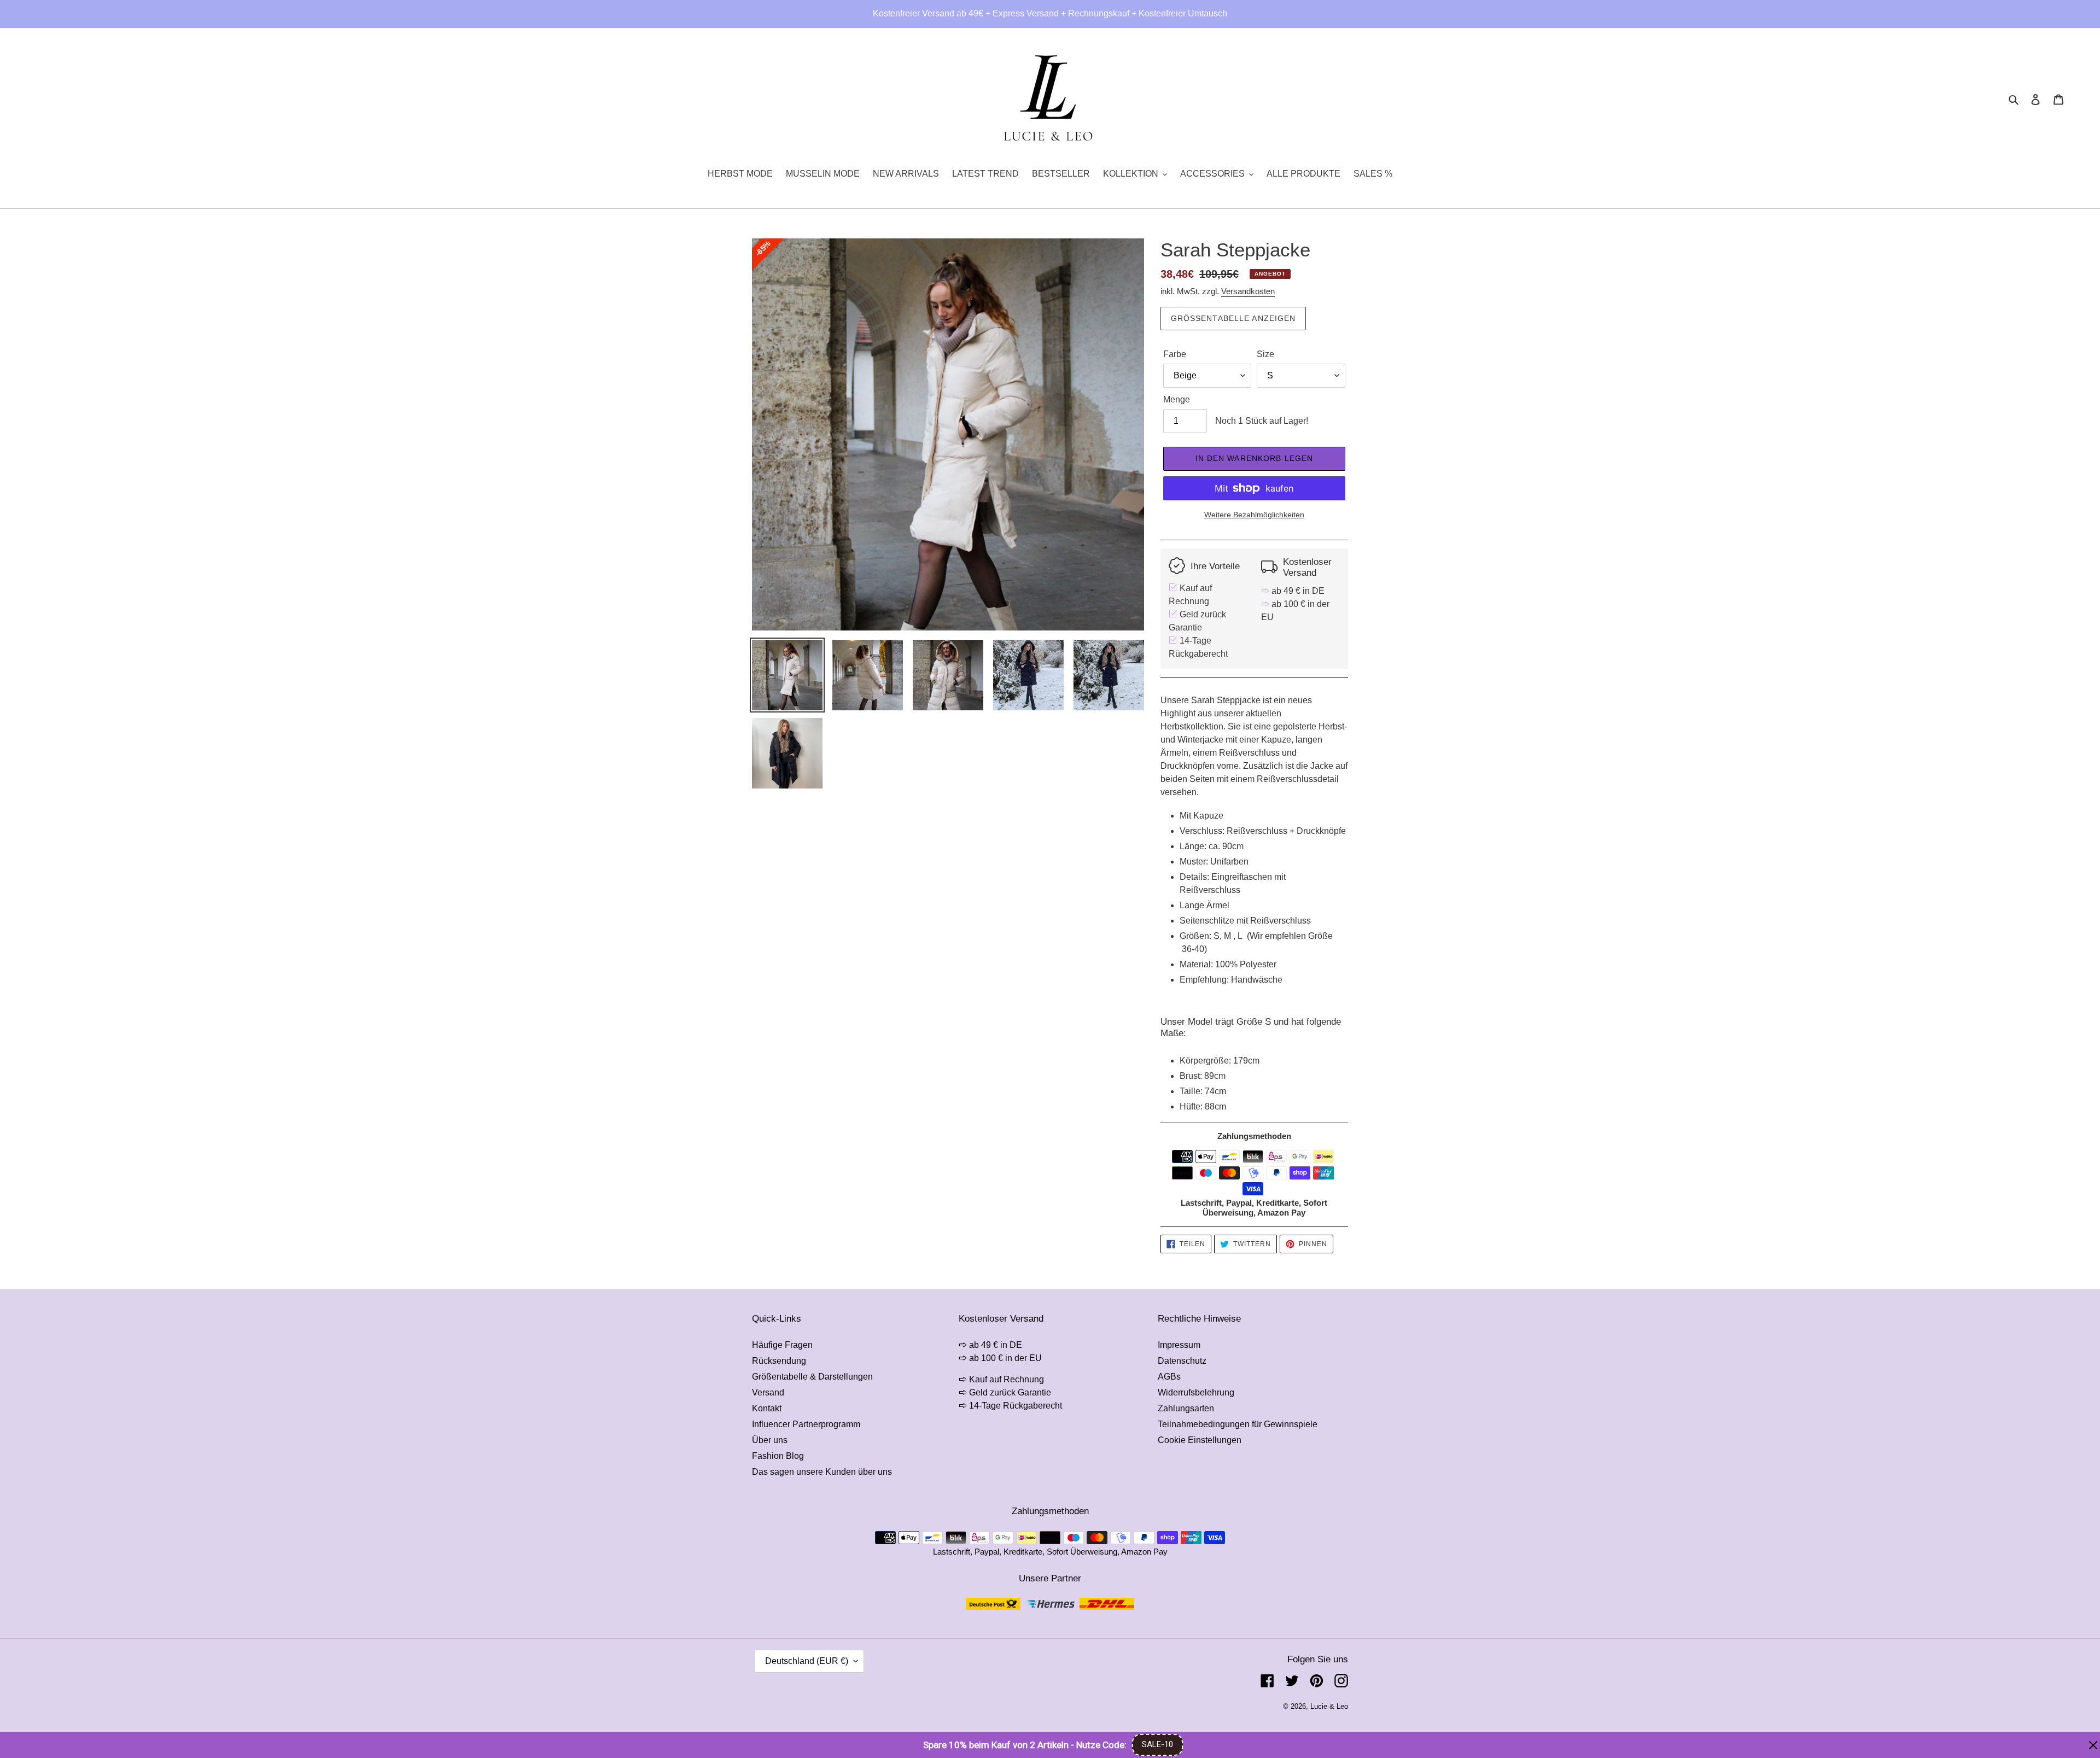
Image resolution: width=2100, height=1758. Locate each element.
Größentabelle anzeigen (1233, 318)
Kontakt (767, 1408)
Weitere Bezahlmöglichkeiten (1254, 515)
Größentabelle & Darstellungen (812, 1377)
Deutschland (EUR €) (807, 1661)
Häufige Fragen (782, 1345)
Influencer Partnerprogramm (806, 1424)
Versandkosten (1248, 291)
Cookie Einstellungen (1200, 1440)
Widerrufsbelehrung (1196, 1392)
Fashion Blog (778, 1456)
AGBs (1169, 1377)
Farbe (1175, 354)
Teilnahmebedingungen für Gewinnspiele (1238, 1424)
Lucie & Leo (1329, 1706)
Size (1265, 354)
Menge (1177, 399)
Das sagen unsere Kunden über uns (822, 1472)
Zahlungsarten (1186, 1408)
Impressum (1179, 1345)
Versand (768, 1392)
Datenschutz (1182, 1361)
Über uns (770, 1440)
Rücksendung (779, 1361)
